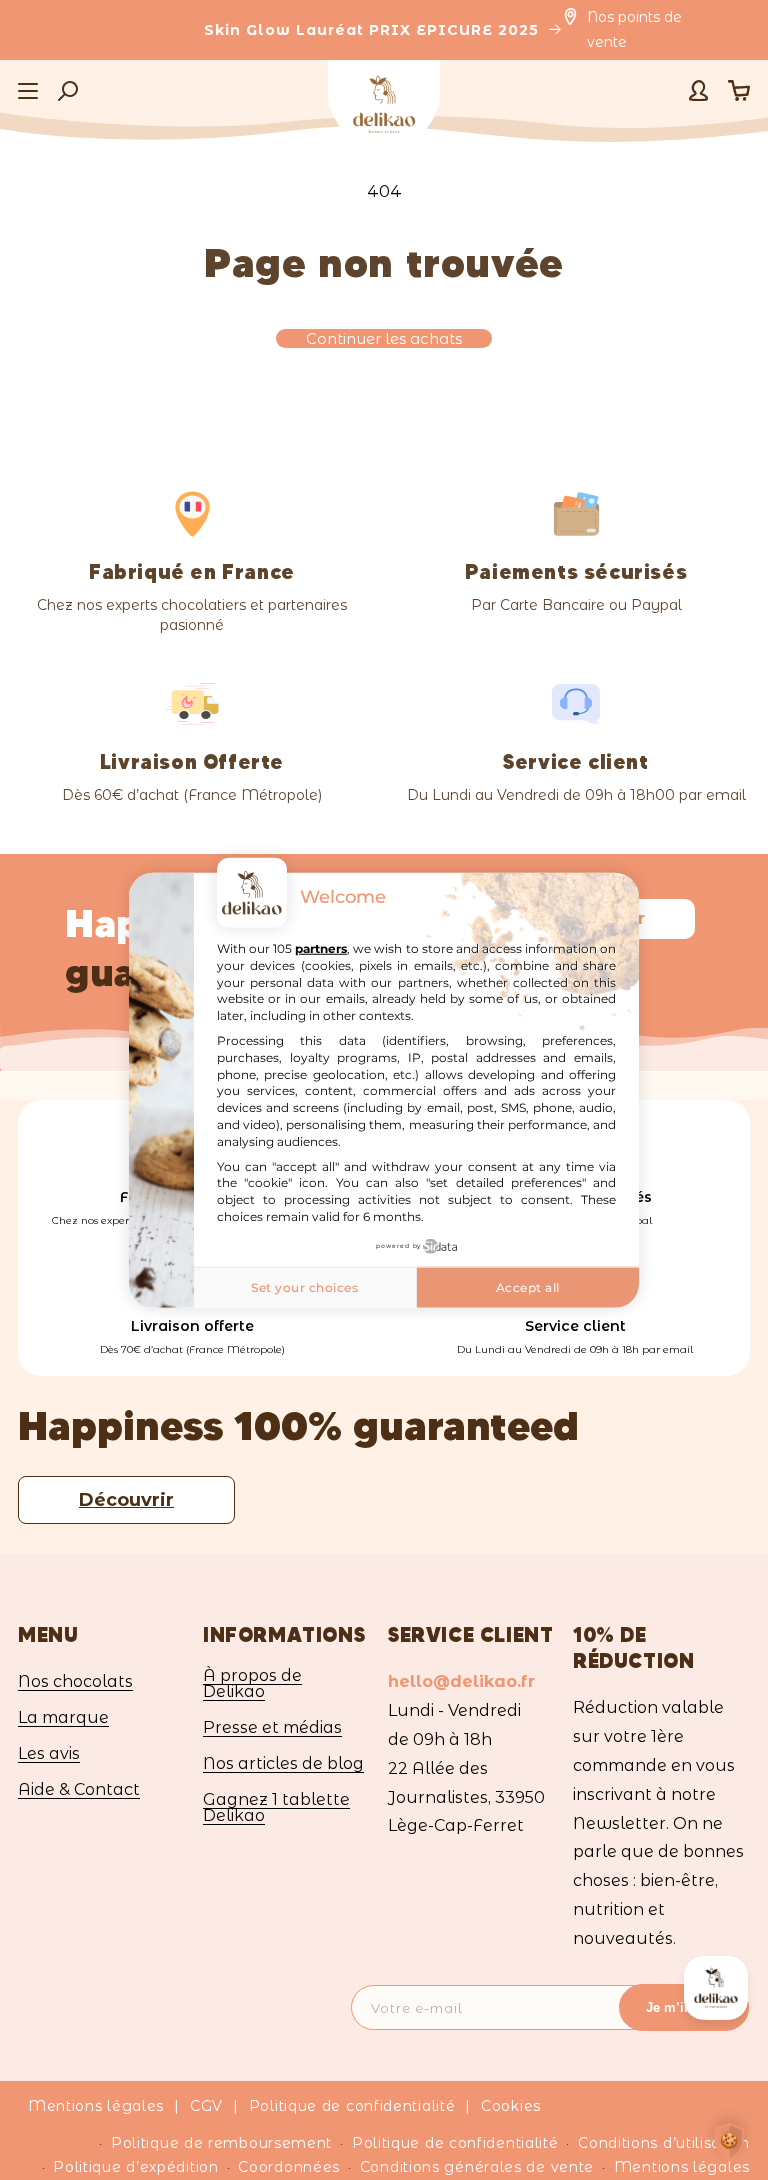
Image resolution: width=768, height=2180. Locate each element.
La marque (63, 1717)
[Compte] (698, 90)
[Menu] (28, 91)
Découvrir (126, 1500)
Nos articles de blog (283, 1763)
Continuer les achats (384, 338)
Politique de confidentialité (352, 2106)
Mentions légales (96, 2106)
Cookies (511, 2106)
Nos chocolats (75, 1682)
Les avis (49, 1753)
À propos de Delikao (252, 1684)
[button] (68, 91)
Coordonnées (289, 2167)
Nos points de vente (634, 29)
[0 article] (739, 90)
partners (321, 948)
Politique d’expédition (135, 2167)
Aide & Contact (79, 1789)
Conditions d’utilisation (664, 2143)
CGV (206, 2106)
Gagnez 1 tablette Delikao (276, 1807)
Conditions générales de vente (477, 2167)
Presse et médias (272, 1727)
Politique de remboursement (221, 2143)
